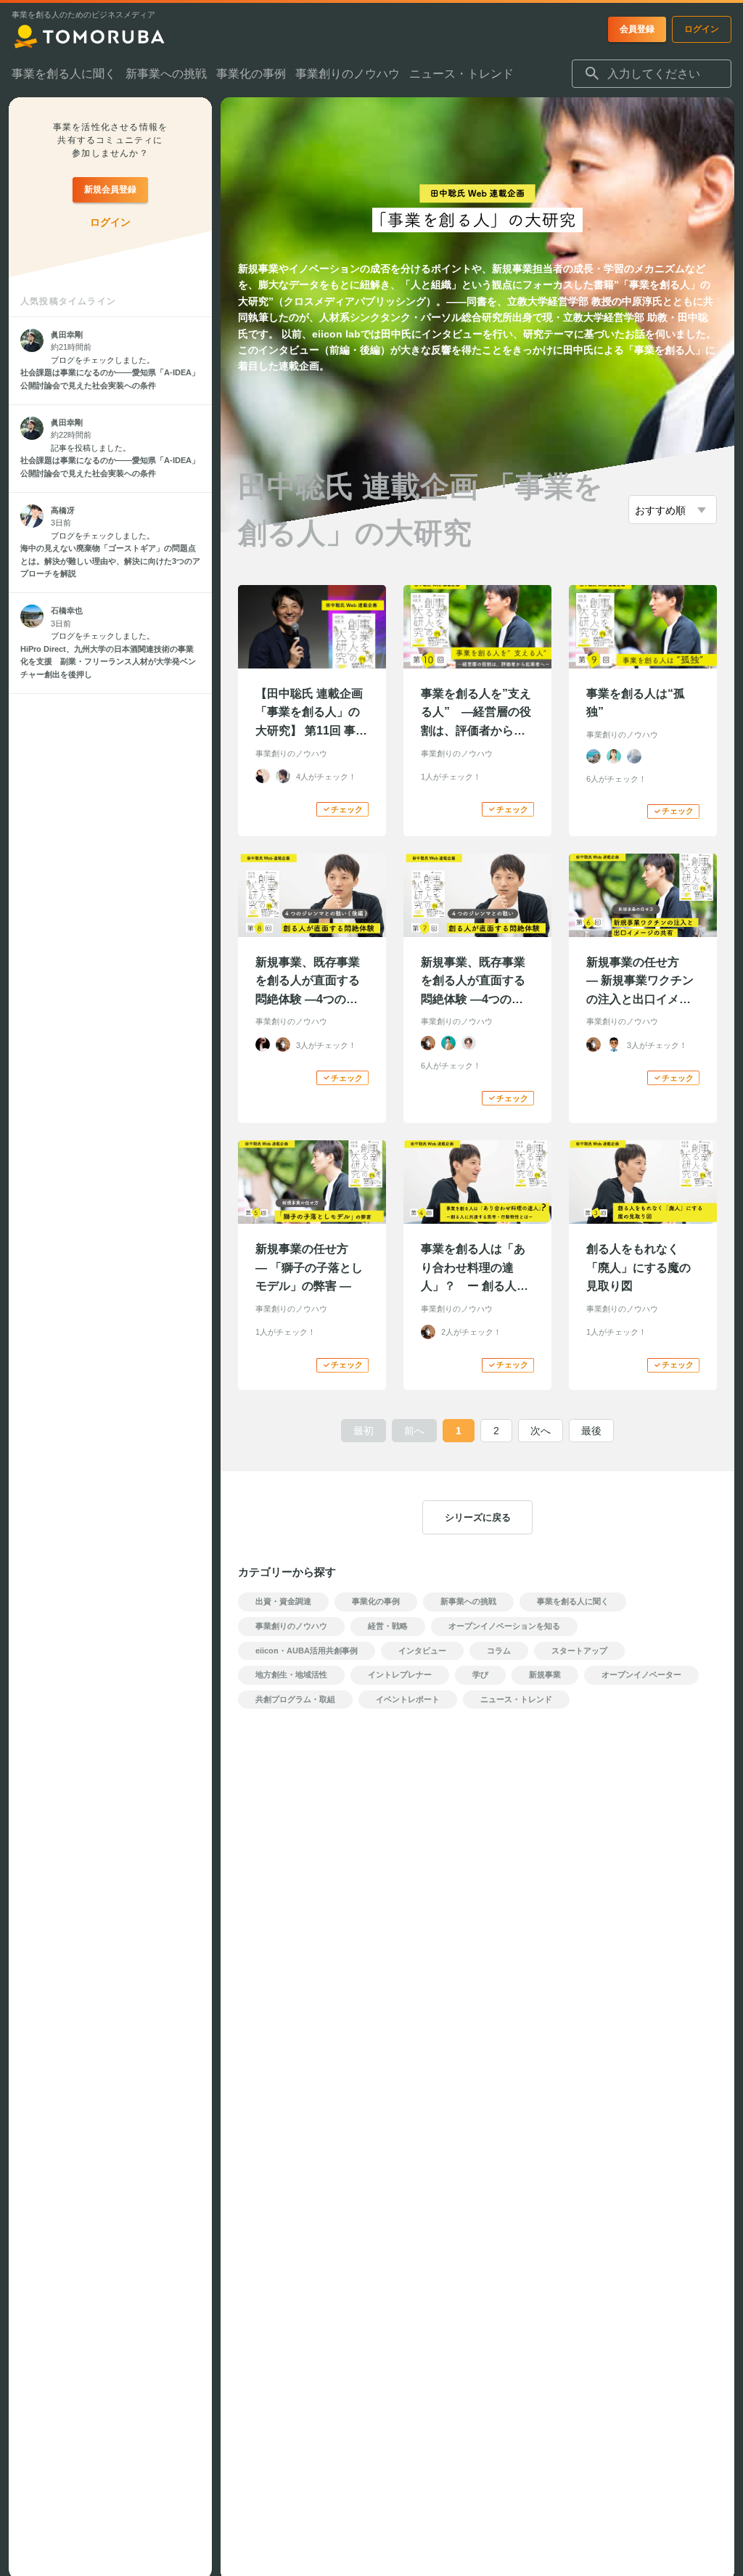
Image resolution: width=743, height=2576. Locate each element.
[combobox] (652, 74)
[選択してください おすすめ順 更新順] (673, 510)
